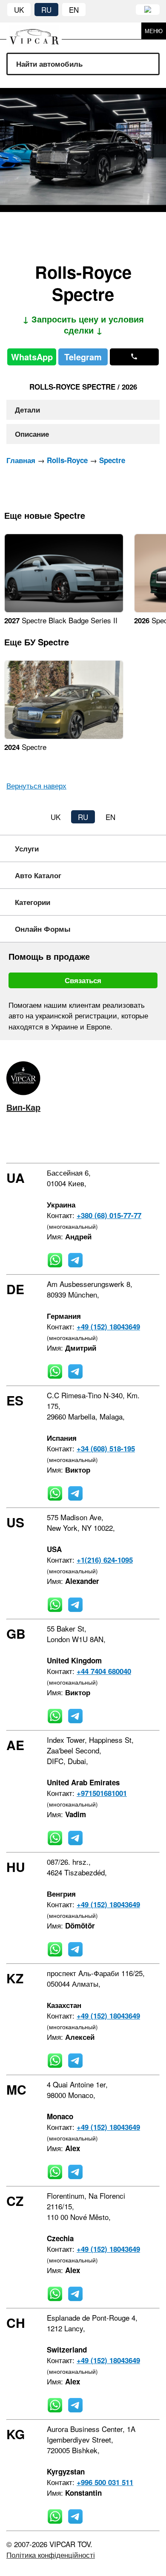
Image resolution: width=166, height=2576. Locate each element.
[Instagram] (34, 1141)
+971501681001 (102, 1793)
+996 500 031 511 (105, 2482)
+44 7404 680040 (104, 1671)
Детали (27, 410)
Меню (154, 31)
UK (19, 10)
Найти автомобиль (49, 64)
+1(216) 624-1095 (105, 1560)
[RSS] (84, 1141)
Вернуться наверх (36, 785)
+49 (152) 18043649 (108, 1326)
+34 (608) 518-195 (106, 1448)
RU (46, 10)
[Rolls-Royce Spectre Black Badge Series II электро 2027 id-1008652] (64, 609)
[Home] (40, 31)
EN (74, 10)
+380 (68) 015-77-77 (109, 1215)
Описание (32, 434)
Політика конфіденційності (51, 2555)
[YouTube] (59, 1141)
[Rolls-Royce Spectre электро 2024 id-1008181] (64, 736)
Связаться (83, 980)
